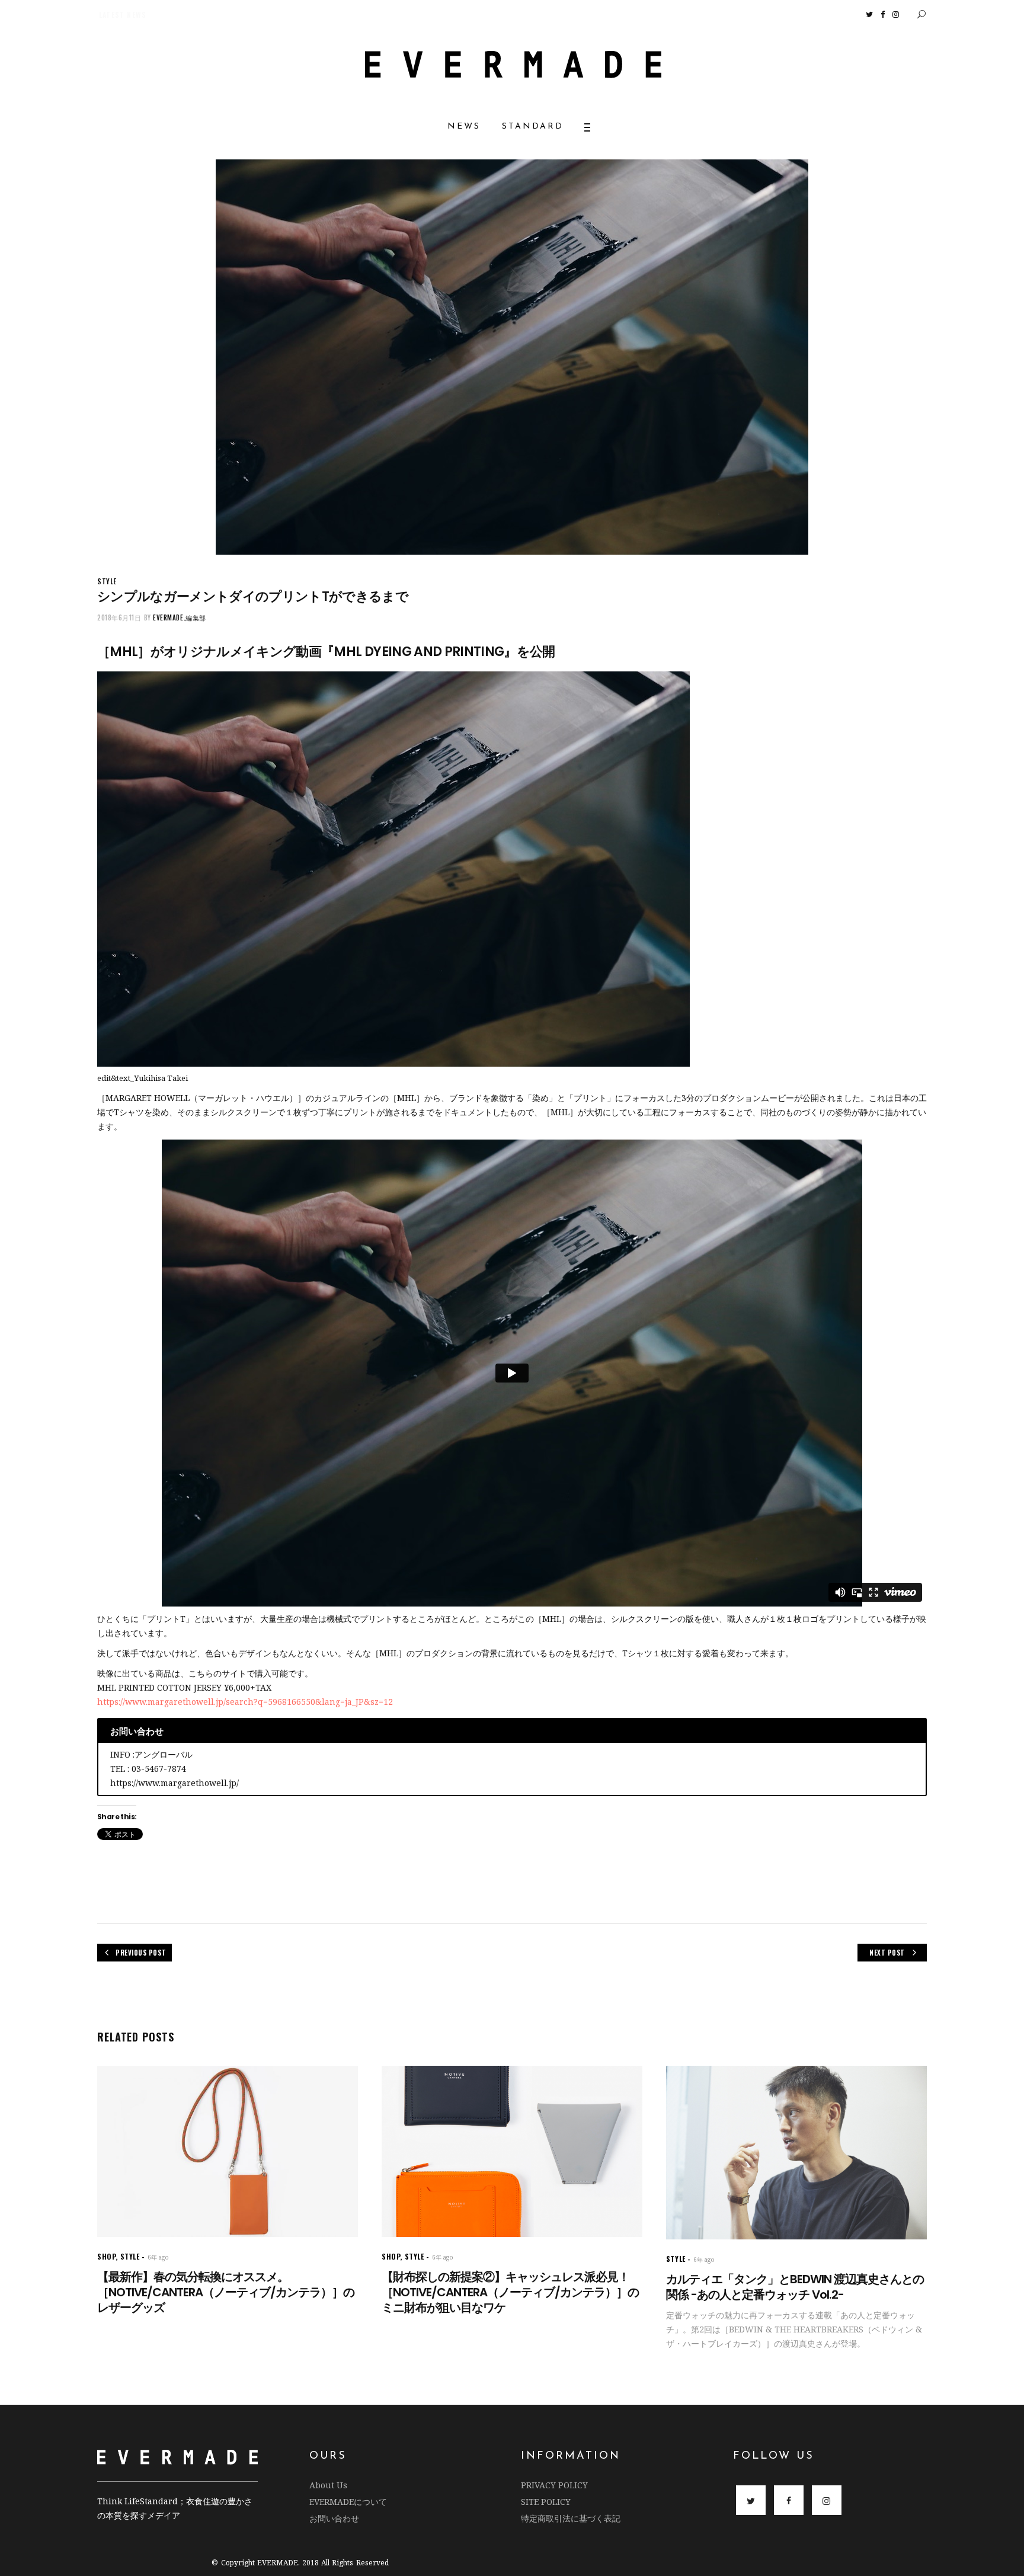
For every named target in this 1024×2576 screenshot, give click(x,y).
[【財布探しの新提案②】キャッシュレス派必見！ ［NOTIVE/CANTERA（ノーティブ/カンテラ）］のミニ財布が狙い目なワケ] (512, 2151)
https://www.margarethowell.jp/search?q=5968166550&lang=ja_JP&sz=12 (245, 1702)
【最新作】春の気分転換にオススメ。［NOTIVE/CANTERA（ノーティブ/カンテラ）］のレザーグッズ (226, 2292)
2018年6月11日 (119, 617)
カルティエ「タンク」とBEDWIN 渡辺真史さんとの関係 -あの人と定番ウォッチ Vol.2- (795, 2287)
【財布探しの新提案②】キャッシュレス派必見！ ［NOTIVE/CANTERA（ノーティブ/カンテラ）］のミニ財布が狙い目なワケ (511, 2292)
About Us (328, 2485)
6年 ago (158, 2257)
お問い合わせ (334, 2518)
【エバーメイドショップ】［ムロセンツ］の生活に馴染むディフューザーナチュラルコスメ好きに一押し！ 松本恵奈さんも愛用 (243, 15)
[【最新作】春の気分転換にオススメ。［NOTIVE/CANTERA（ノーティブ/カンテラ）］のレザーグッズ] (228, 2151)
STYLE (107, 581)
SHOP (106, 2256)
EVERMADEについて (348, 2502)
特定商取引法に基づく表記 (571, 2518)
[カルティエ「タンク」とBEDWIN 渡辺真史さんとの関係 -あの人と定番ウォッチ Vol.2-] (796, 2153)
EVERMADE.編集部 (180, 617)
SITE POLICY (546, 2502)
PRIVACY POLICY (554, 2485)
